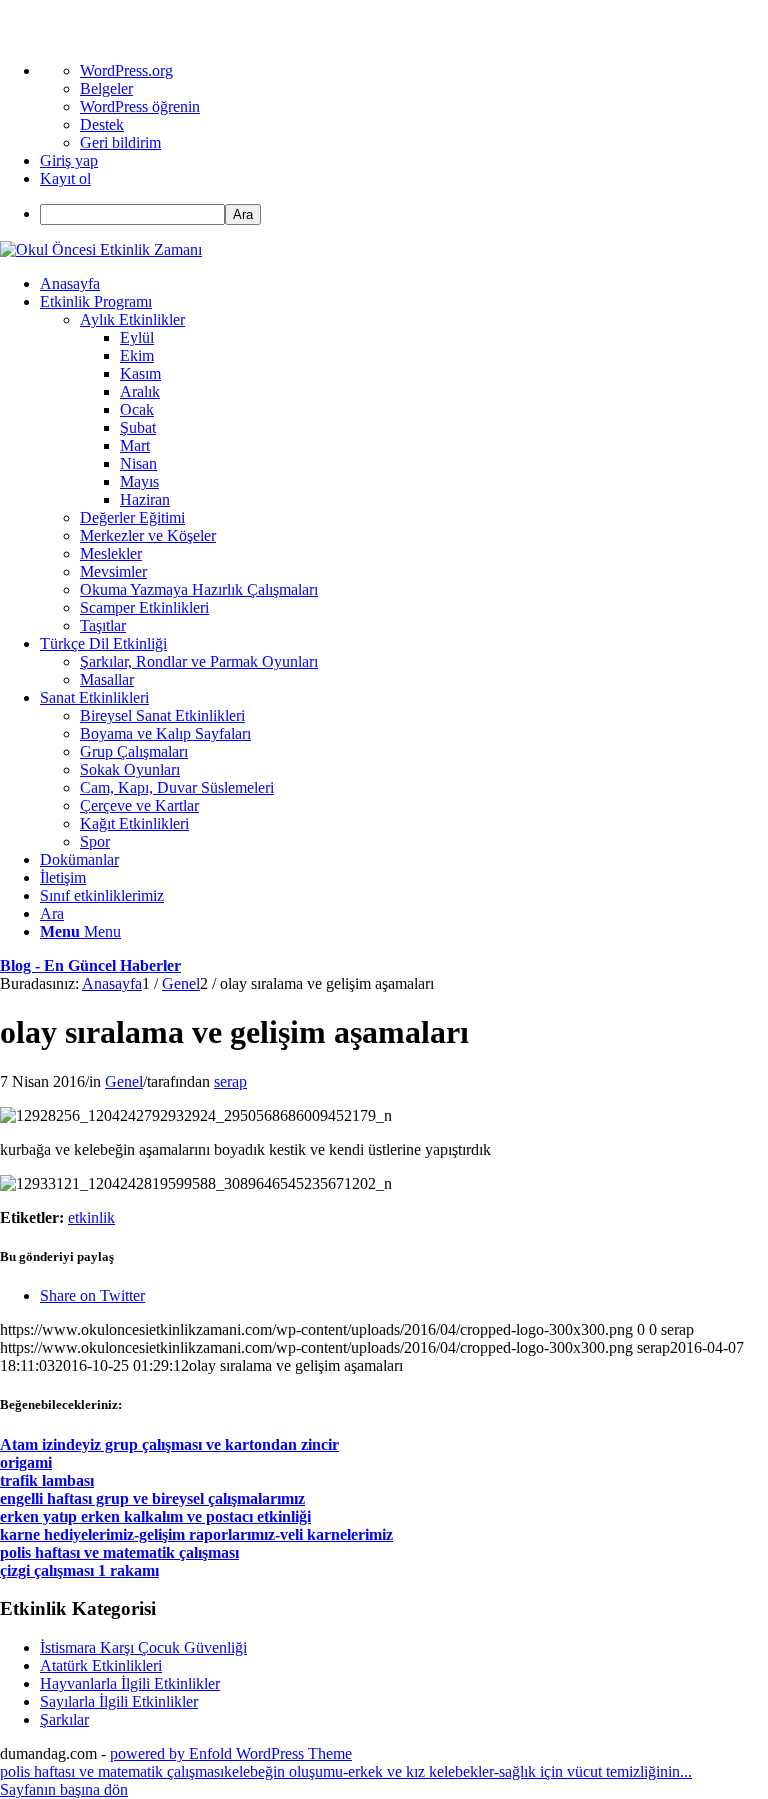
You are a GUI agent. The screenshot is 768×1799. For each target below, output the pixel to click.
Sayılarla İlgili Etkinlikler (119, 1701)
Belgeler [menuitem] (106, 88)
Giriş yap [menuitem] (69, 160)
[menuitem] (404, 214)
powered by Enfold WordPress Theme (231, 1753)
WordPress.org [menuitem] (126, 70)
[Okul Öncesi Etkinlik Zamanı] (101, 249)
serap (230, 1081)
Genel (124, 1081)
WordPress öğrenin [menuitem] (140, 106)
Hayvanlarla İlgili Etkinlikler (130, 1683)
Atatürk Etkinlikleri (101, 1665)
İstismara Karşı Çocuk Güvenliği (143, 1647)
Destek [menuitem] (102, 124)
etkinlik (91, 1217)
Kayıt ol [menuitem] (65, 178)
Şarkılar (64, 1719)
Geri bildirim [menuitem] (120, 142)
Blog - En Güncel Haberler (90, 965)
